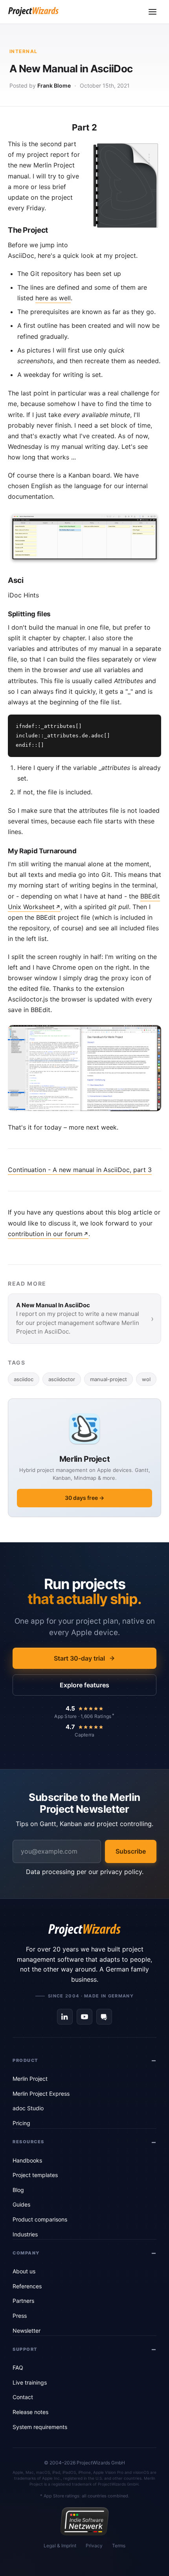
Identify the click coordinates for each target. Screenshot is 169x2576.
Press (20, 2316)
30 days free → (84, 1498)
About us (24, 2271)
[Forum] (104, 2017)
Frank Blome (54, 85)
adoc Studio (28, 2108)
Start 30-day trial (79, 1658)
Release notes (30, 2412)
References (27, 2286)
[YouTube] (84, 2017)
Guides (21, 2204)
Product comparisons (40, 2219)
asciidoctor (62, 1379)
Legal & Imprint (60, 2546)
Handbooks (27, 2160)
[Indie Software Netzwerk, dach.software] (84, 2521)
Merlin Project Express (41, 2094)
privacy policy (121, 1872)
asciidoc (24, 1379)
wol (146, 1379)
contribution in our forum (45, 1234)
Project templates (35, 2175)
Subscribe (131, 1851)
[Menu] (152, 12)
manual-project (108, 1379)
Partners (23, 2301)
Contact (23, 2397)
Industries (25, 2234)
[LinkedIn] (65, 2017)
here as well (53, 298)
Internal (24, 51)
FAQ (18, 2367)
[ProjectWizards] (84, 1930)
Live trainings (30, 2382)
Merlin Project (30, 2079)
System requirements (40, 2427)
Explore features (84, 1685)
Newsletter (27, 2331)
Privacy (94, 2546)
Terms (119, 2546)
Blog (18, 2190)
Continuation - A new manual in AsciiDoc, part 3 (80, 1170)
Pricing (21, 2123)
